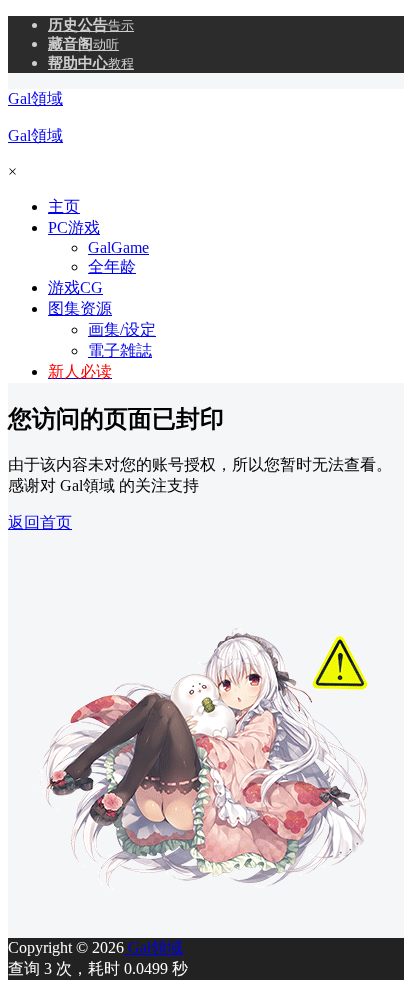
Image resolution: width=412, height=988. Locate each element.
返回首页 (40, 522)
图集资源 (80, 308)
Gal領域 (153, 947)
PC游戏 (74, 227)
